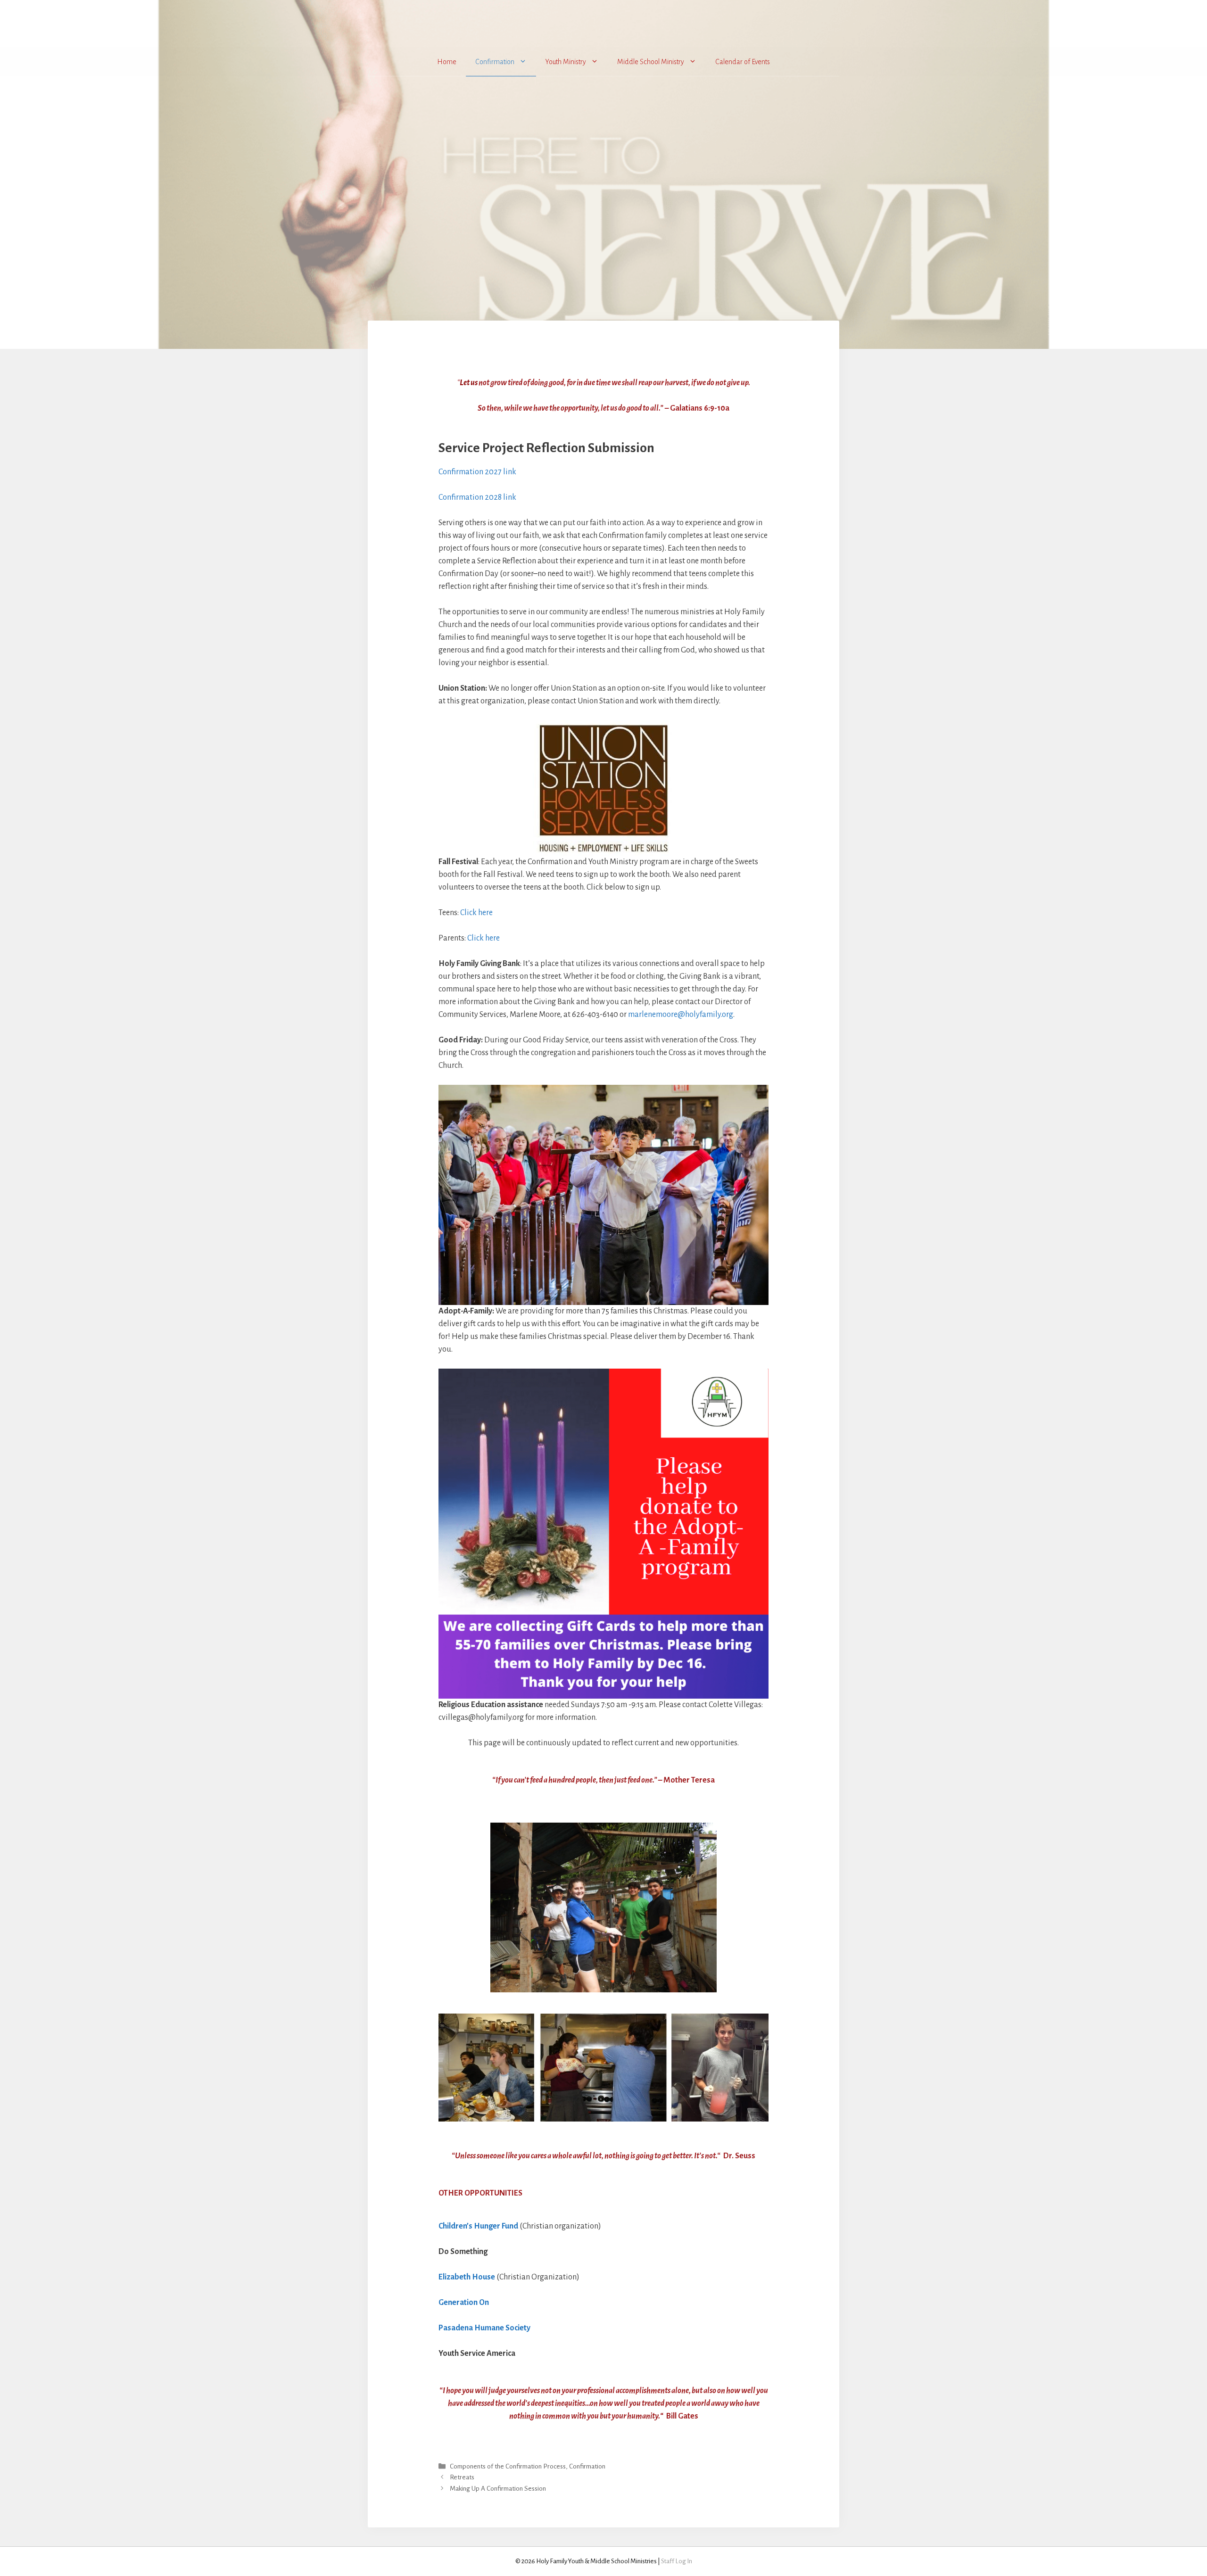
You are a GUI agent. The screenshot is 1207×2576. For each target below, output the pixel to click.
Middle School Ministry (651, 62)
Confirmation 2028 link (477, 497)
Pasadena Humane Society (484, 2328)
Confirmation (495, 62)
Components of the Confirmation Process (508, 2467)
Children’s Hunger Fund (478, 2226)
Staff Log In (677, 2561)
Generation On (464, 2303)
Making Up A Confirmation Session (498, 2489)
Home (447, 62)
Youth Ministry (566, 62)
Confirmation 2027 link (477, 472)
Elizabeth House (467, 2277)
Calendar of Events (743, 62)
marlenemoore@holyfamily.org (681, 1015)
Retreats (462, 2478)
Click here (476, 913)
